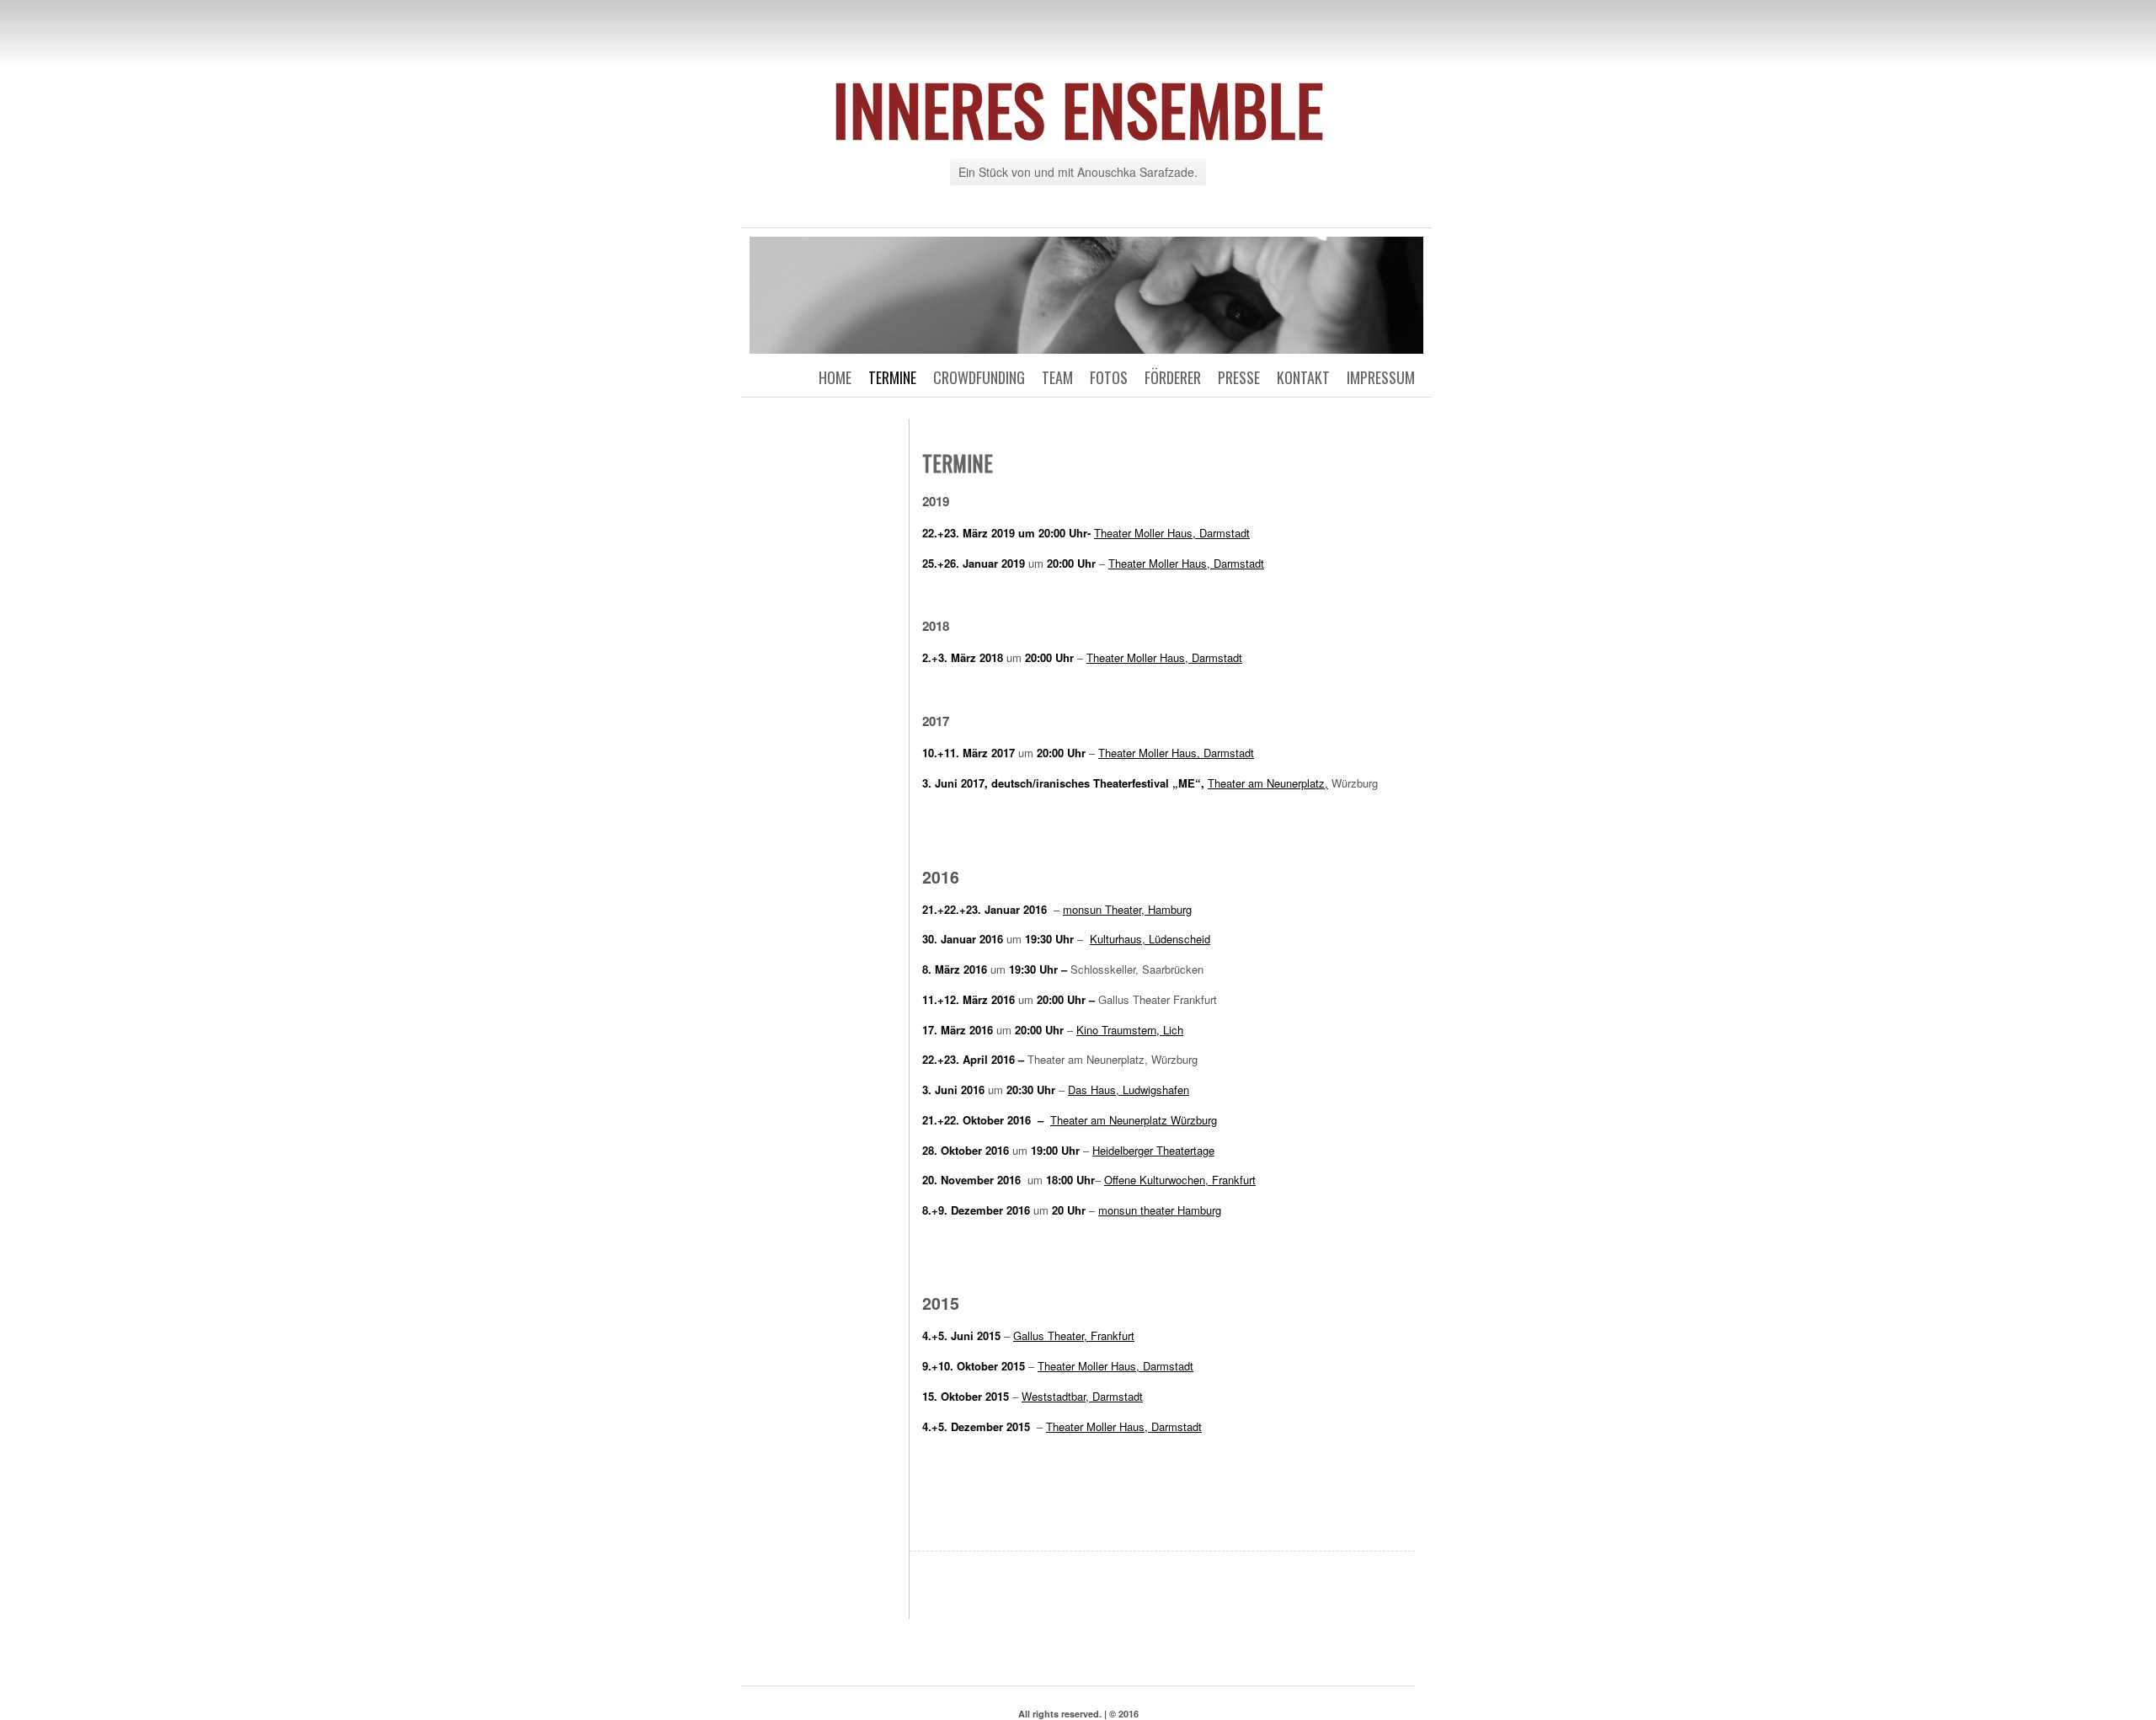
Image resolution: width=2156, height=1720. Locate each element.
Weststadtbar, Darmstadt (1082, 1396)
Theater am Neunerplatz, (1268, 783)
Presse (1239, 377)
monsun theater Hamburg (1160, 1210)
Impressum (1381, 377)
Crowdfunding (979, 377)
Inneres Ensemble (1078, 109)
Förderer (1173, 377)
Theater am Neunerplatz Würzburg (1134, 1120)
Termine (892, 377)
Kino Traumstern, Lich (1130, 1030)
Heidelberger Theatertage (1153, 1150)
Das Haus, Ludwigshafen (1129, 1090)
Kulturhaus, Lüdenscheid (1150, 939)
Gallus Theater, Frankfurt (1074, 1335)
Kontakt (1303, 377)
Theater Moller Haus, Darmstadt (1172, 533)
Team (1057, 377)
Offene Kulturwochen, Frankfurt (1180, 1180)
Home (835, 377)
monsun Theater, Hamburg (1127, 909)
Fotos (1109, 377)
